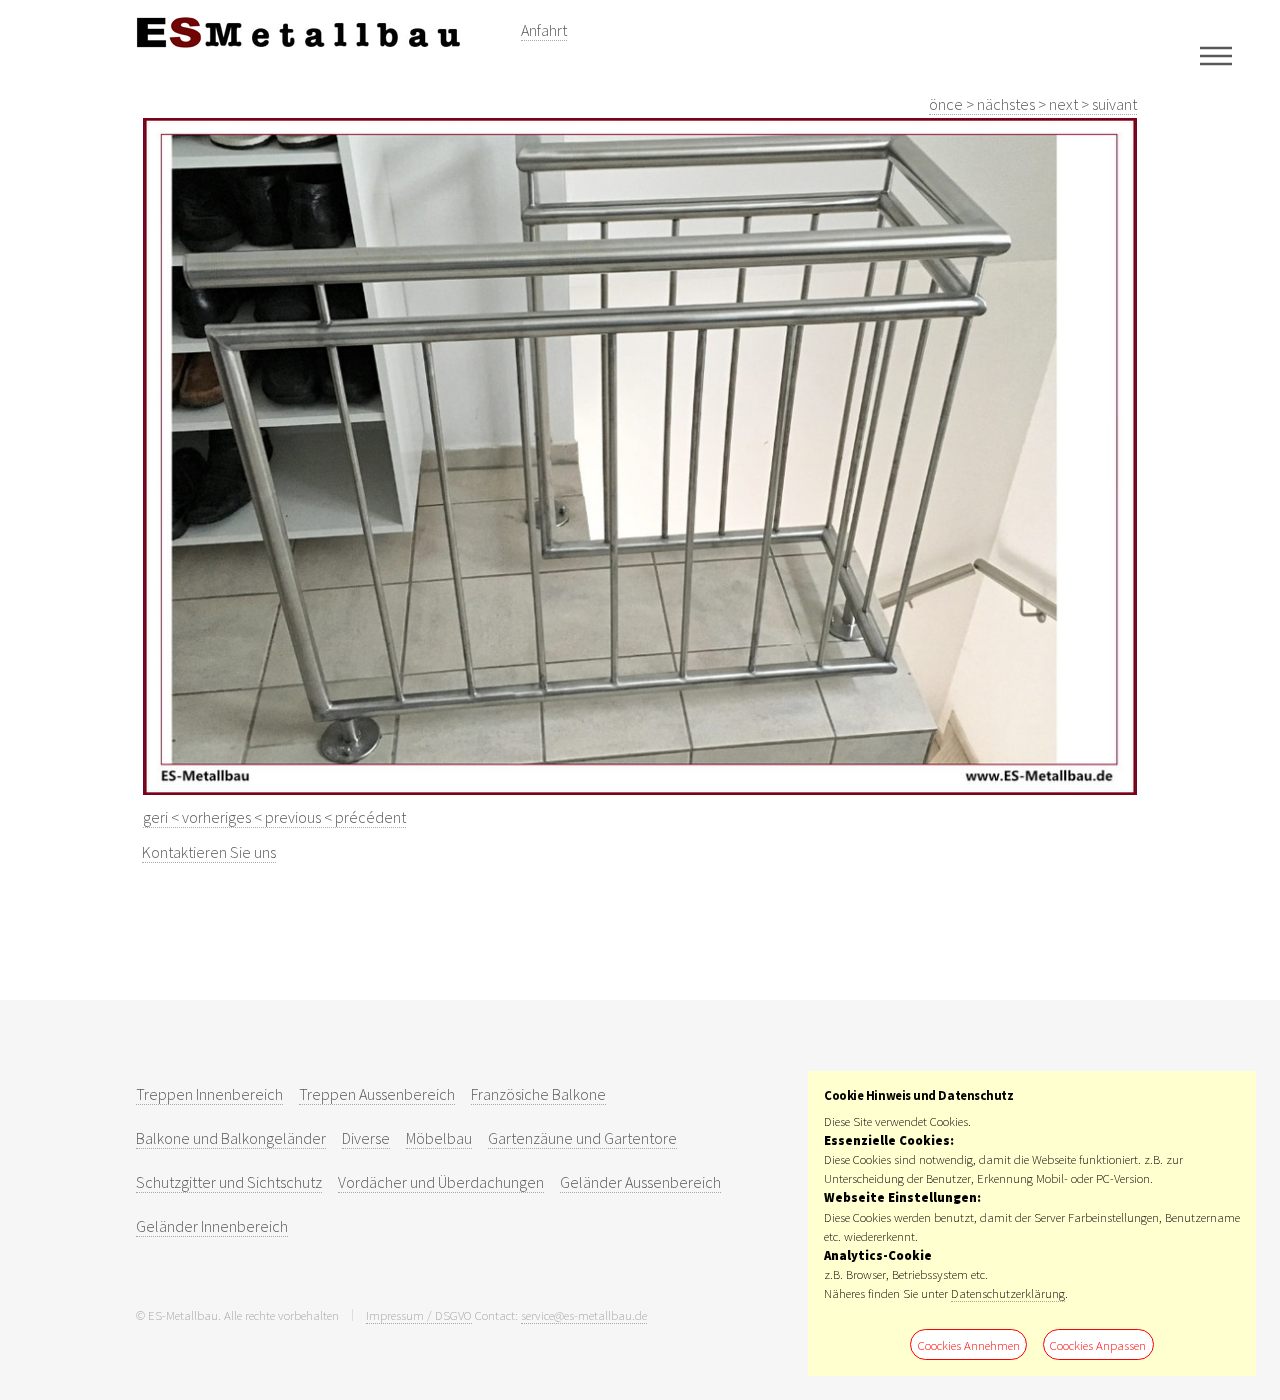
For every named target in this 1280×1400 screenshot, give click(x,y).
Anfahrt (544, 30)
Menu (1216, 56)
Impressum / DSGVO (419, 1315)
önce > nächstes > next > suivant (1033, 104)
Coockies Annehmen (969, 1345)
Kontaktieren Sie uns (209, 852)
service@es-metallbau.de (584, 1315)
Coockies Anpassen (1098, 1345)
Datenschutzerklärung (1008, 1293)
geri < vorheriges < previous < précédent (274, 817)
